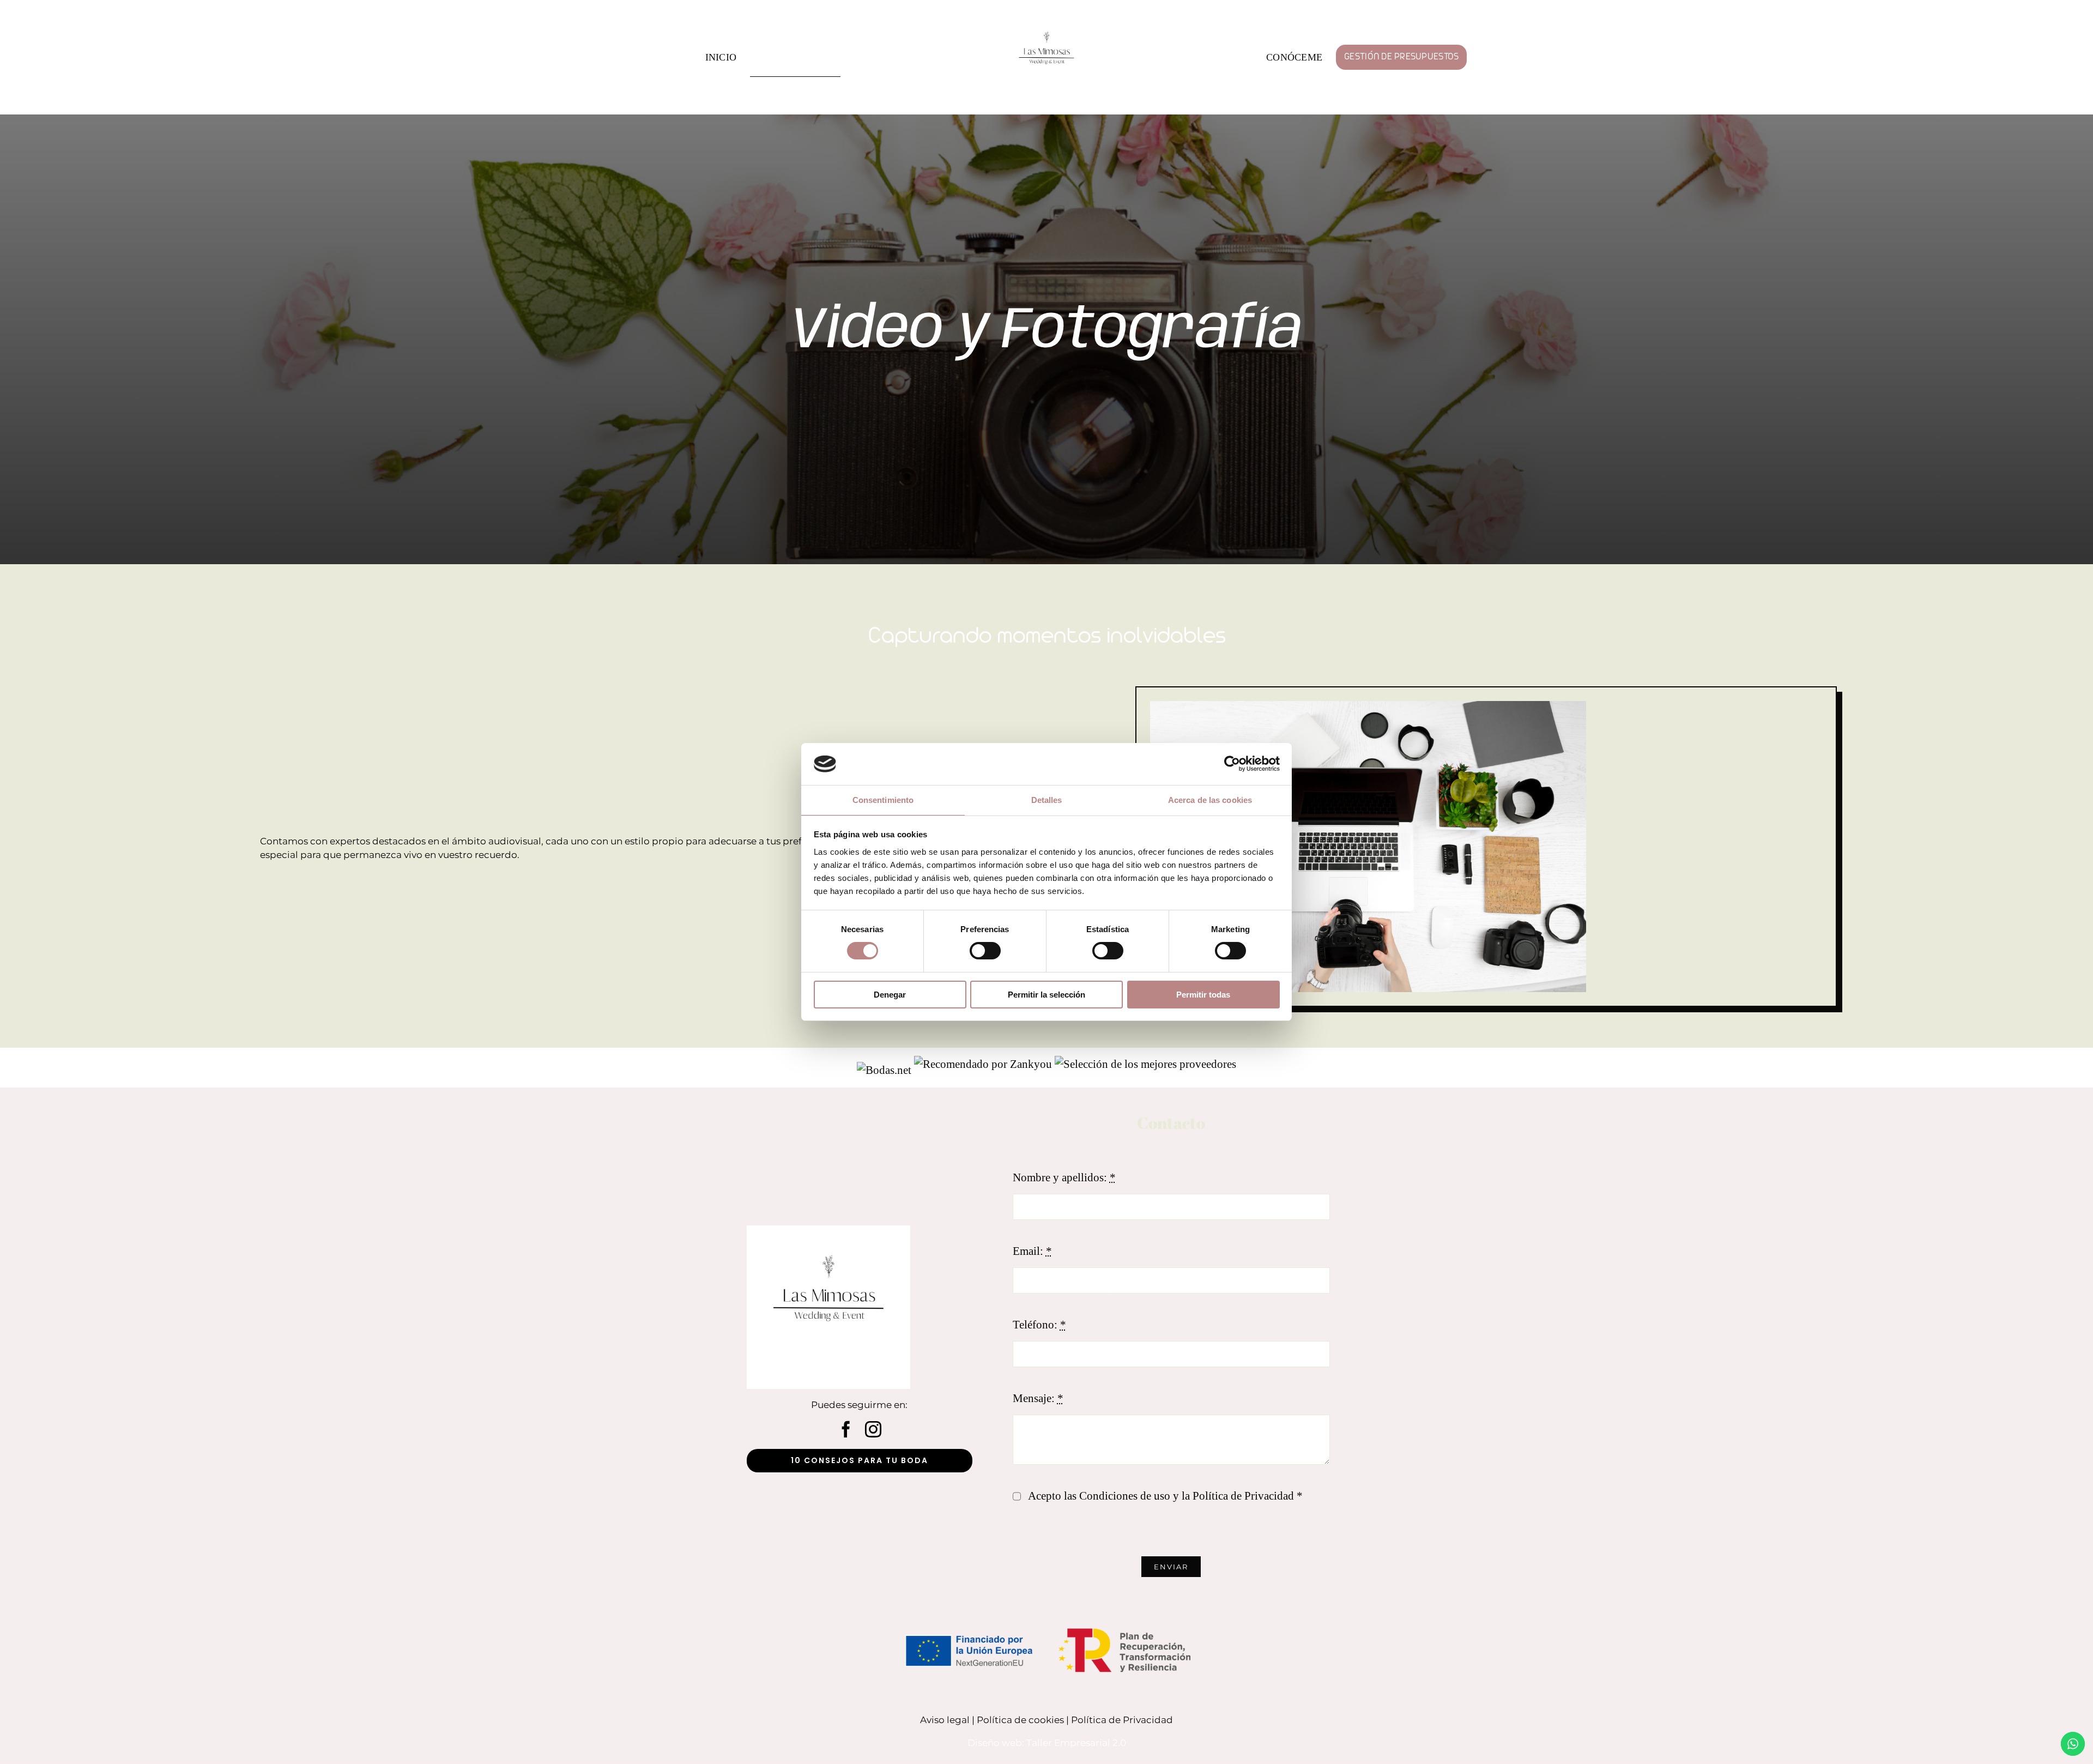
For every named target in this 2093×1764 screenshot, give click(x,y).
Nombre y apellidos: (1064, 1177)
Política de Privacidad (1122, 1720)
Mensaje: (1038, 1398)
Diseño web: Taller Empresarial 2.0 (1047, 1743)
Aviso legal (945, 1720)
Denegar (890, 995)
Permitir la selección (1046, 995)
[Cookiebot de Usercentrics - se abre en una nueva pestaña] (1232, 764)
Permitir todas (1203, 995)
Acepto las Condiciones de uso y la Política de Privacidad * (1165, 1496)
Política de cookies (1020, 1720)
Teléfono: (1039, 1325)
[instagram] (873, 1429)
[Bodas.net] (884, 1064)
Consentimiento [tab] (883, 800)
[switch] (985, 951)
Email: (1032, 1251)
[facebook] (846, 1429)
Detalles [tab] (1047, 800)
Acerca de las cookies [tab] (1210, 800)
